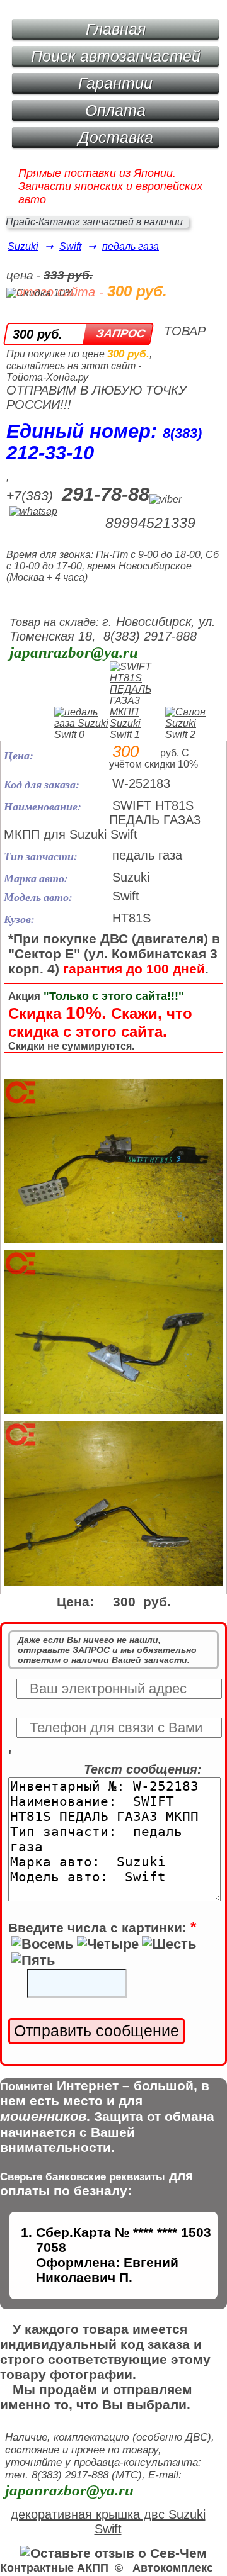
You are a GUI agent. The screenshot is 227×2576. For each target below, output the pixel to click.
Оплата (115, 110)
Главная (116, 29)
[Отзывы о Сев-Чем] (113, 2553)
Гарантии (115, 83)
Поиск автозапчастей (116, 56)
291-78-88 (106, 494)
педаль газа (131, 246)
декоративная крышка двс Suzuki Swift (108, 2522)
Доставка (116, 137)
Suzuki (23, 246)
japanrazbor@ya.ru (74, 652)
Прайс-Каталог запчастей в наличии (94, 222)
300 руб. (38, 334)
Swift (70, 246)
